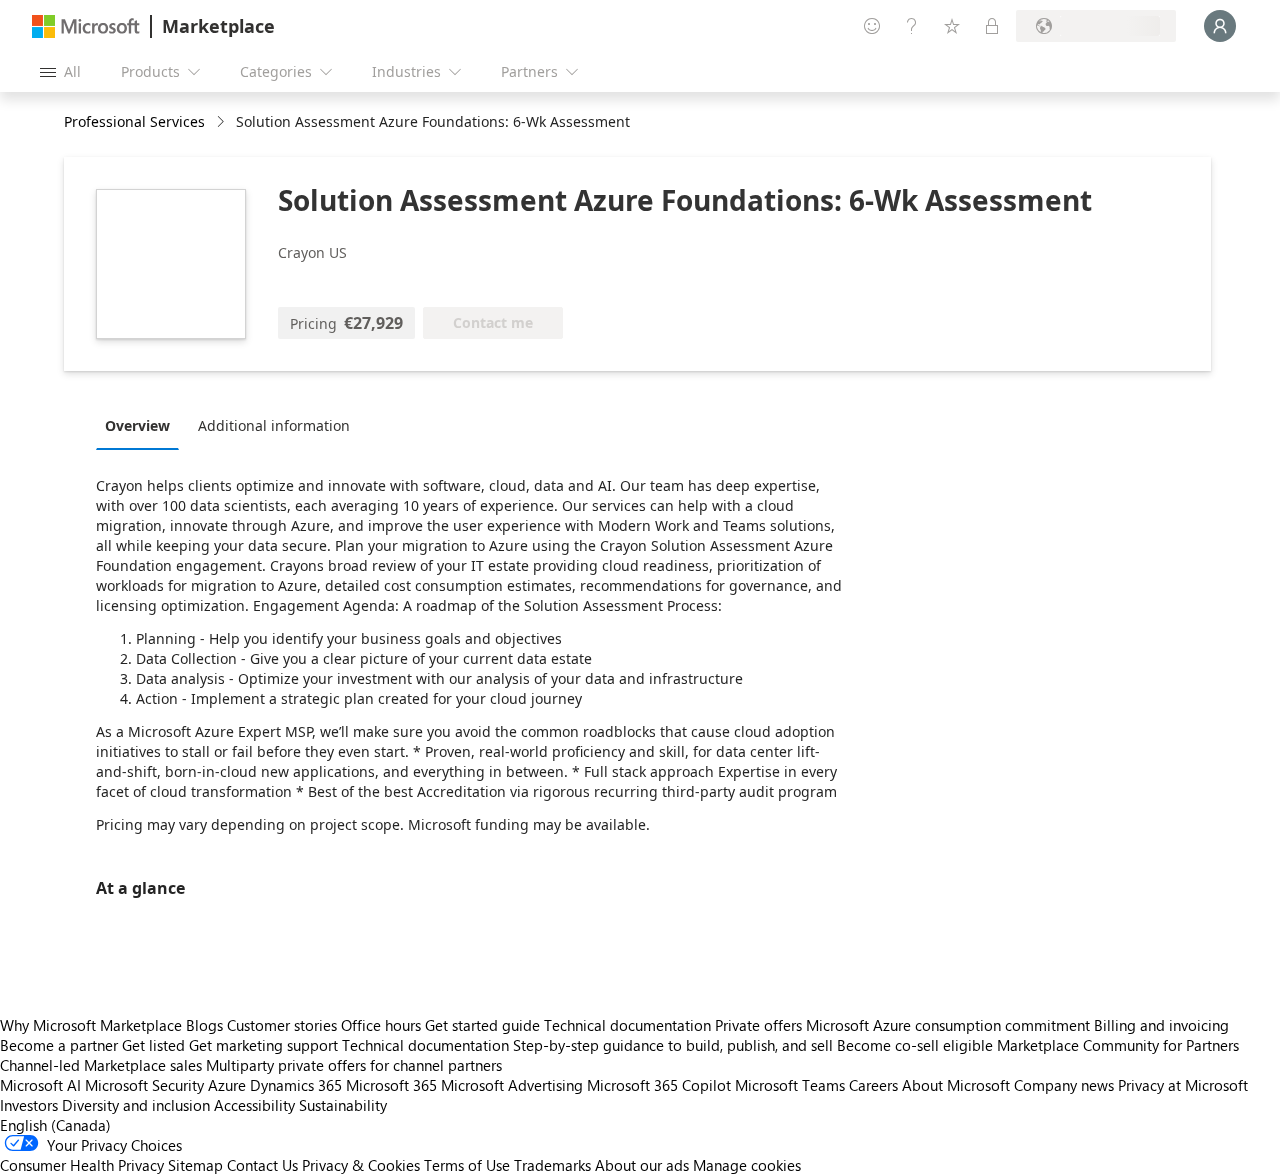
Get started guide (482, 1025)
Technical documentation (627, 1025)
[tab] (142, 425)
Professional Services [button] (134, 121)
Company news (1064, 1085)
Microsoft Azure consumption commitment (950, 1025)
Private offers (758, 1025)
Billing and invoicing (1161, 1025)
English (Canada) (55, 1125)
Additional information (274, 425)
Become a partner (59, 1045)
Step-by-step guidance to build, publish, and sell (673, 1045)
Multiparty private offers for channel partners (354, 1065)
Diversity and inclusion (136, 1105)
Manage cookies (747, 1165)
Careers (873, 1085)
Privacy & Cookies (361, 1165)
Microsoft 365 (391, 1085)
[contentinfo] (222, 122)
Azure (227, 1085)
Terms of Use (467, 1165)
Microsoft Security (144, 1085)
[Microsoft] (86, 26)
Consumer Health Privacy (82, 1165)
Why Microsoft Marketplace (91, 1025)
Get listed (153, 1045)
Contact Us (262, 1165)
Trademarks (552, 1165)
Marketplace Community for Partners (1118, 1045)
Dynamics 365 (296, 1085)
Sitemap (195, 1165)
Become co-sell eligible (915, 1045)
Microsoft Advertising (512, 1085)
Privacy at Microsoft (1183, 1085)
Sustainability (343, 1105)
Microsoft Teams (790, 1085)
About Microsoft (956, 1085)
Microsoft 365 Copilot (659, 1085)
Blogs (204, 1025)
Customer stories (282, 1025)
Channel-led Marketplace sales (101, 1065)
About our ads (642, 1165)
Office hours (381, 1025)
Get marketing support (263, 1045)
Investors (29, 1105)
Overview (137, 425)
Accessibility (254, 1105)
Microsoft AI (40, 1085)
